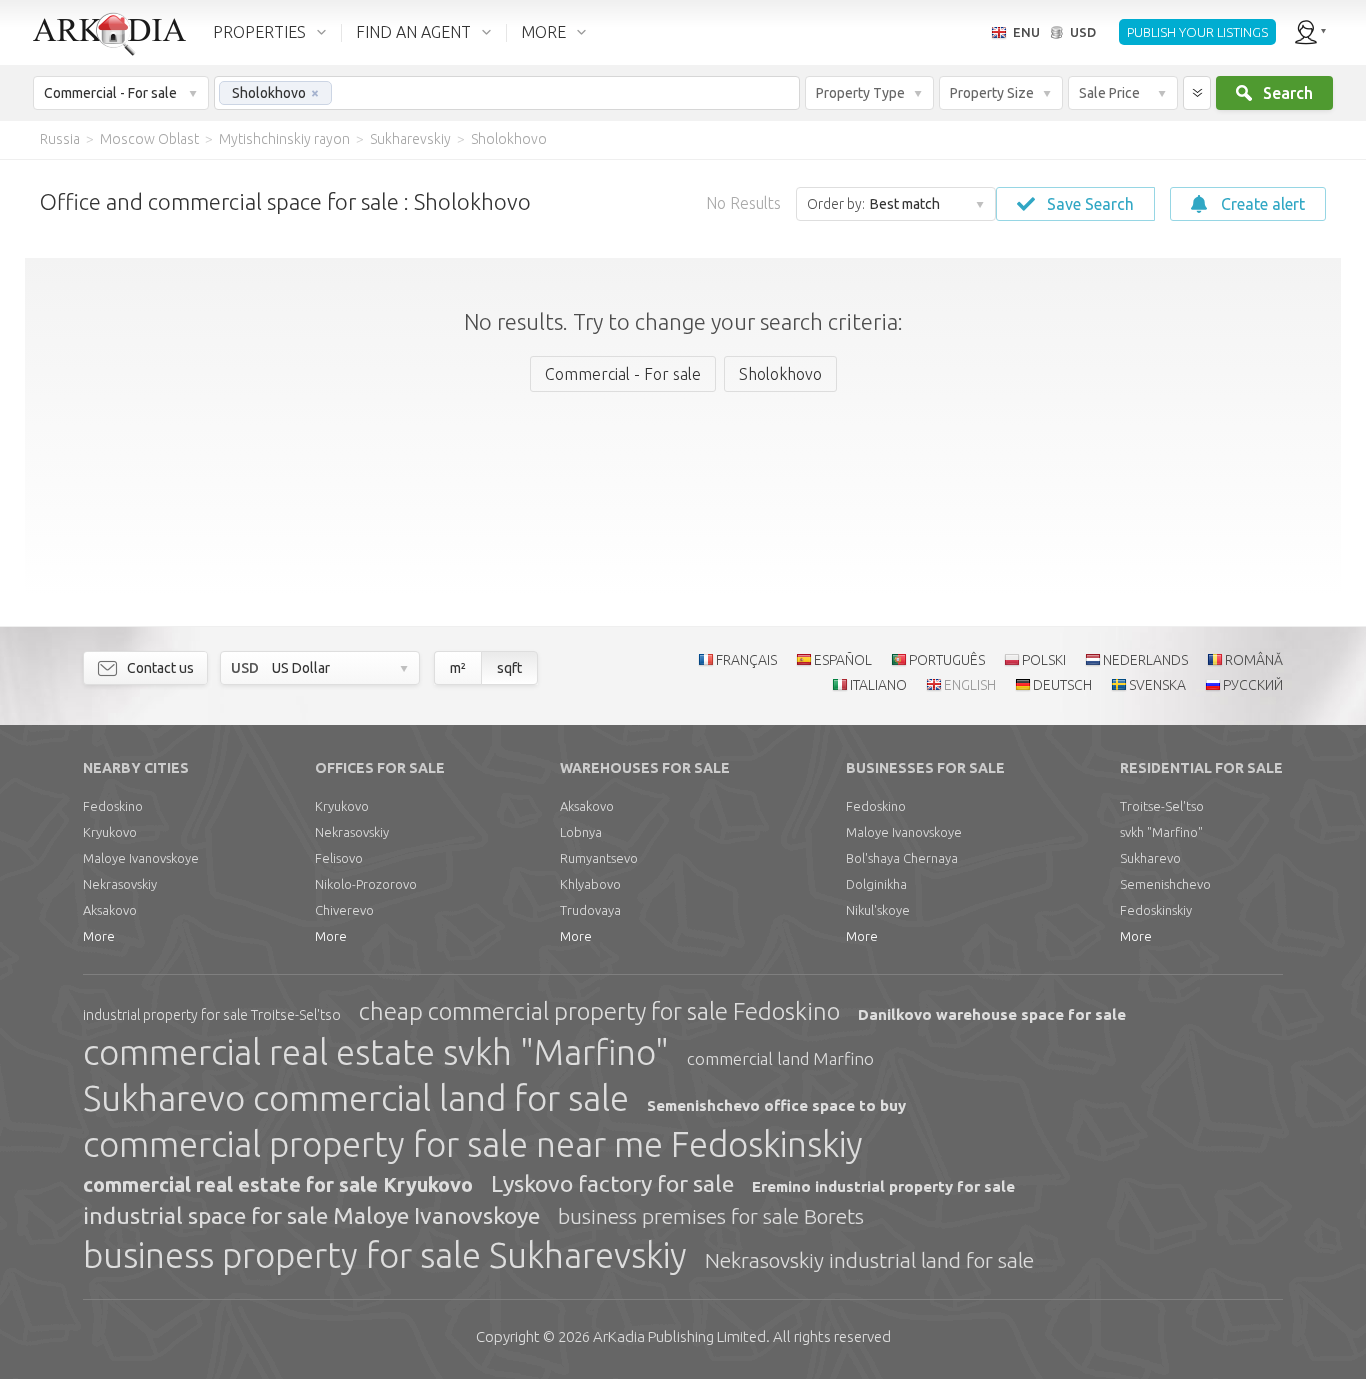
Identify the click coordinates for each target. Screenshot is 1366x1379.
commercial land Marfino (780, 1058)
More (99, 936)
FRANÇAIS (746, 660)
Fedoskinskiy (1156, 910)
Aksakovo (110, 910)
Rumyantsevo (599, 858)
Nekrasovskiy (120, 884)
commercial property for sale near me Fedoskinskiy (473, 1144)
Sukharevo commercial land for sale (356, 1098)
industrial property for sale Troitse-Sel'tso (212, 1015)
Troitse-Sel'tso (1162, 806)
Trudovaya (590, 910)
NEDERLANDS (1145, 660)
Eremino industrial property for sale (883, 1186)
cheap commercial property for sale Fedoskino (599, 1011)
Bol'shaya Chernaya (902, 858)
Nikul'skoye (878, 910)
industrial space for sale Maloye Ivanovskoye (311, 1215)
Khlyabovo (590, 884)
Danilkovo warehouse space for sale (992, 1014)
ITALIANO (878, 685)
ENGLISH (970, 685)
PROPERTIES (259, 32)
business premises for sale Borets (711, 1216)
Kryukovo (110, 832)
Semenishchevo (1165, 884)
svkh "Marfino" (1161, 832)
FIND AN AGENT (413, 32)
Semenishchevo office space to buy (776, 1105)
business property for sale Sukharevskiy (385, 1255)
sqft (509, 668)
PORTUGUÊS (947, 660)
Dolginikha (876, 884)
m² (458, 668)
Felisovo (339, 858)
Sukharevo (1150, 858)
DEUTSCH (1062, 685)
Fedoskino (113, 806)
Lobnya (581, 832)
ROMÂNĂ (1254, 660)
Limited (679, 1336)
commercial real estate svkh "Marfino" (376, 1052)
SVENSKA (1157, 685)
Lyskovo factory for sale (612, 1183)
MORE (543, 32)
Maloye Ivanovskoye (141, 858)
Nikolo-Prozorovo (366, 884)
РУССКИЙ (1253, 685)
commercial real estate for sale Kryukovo (278, 1184)
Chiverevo (344, 910)
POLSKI (1044, 660)
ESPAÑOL (843, 660)
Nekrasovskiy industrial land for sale (869, 1260)
